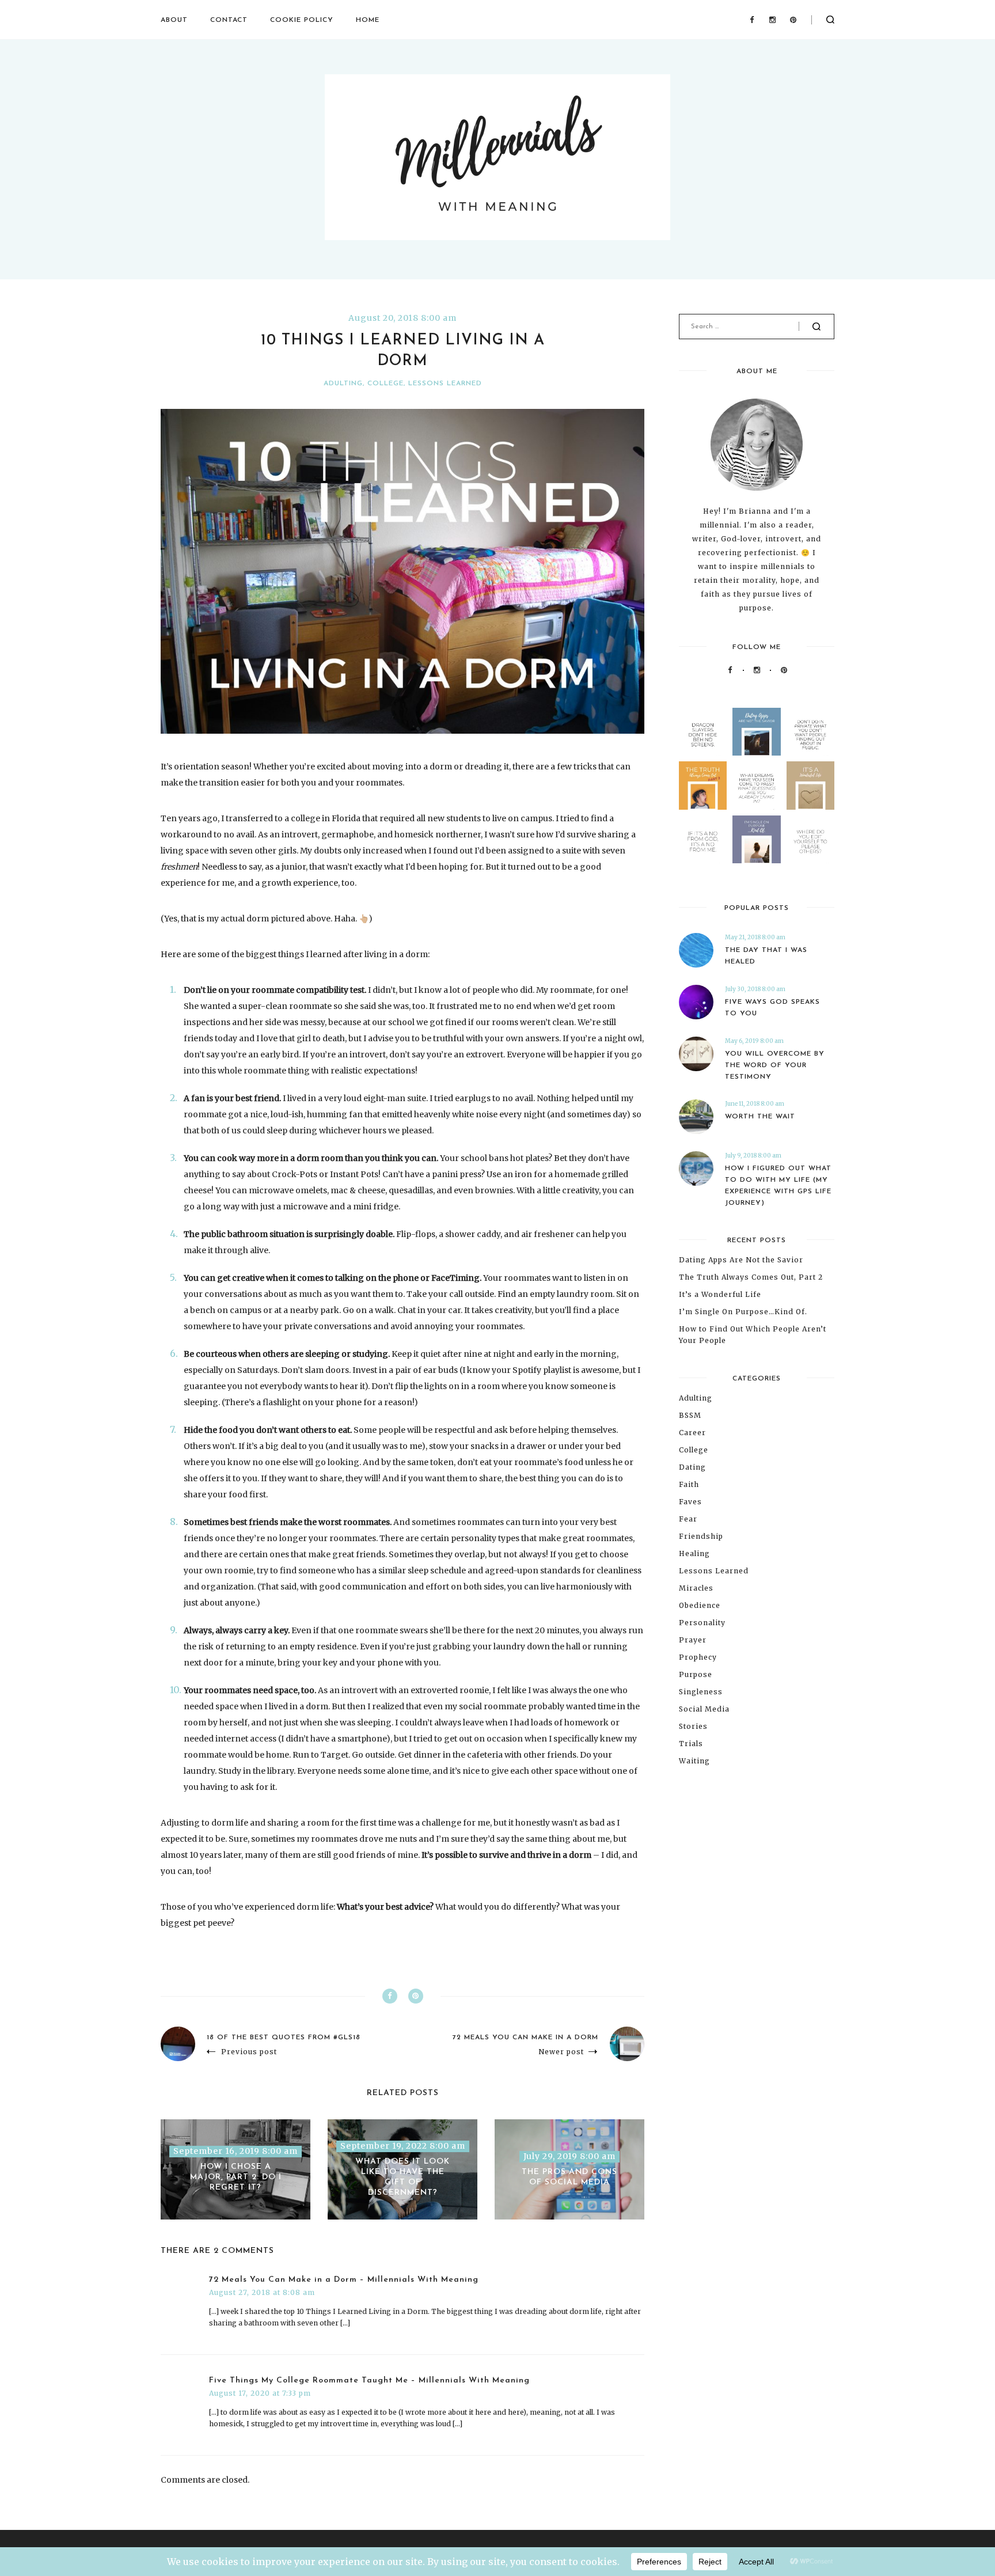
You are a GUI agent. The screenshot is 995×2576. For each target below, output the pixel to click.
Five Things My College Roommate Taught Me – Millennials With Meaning (369, 2380)
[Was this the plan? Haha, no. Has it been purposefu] (756, 839)
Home (368, 20)
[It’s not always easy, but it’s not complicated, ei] (703, 839)
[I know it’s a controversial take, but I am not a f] (756, 732)
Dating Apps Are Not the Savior (741, 1260)
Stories (693, 1726)
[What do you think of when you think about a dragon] (703, 732)
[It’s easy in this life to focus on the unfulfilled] (756, 785)
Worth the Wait (760, 1117)
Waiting (694, 1761)
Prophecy (698, 1657)
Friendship (701, 1536)
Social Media (704, 1709)
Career (692, 1433)
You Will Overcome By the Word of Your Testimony (775, 1065)
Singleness (701, 1692)
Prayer (693, 1640)
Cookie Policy (302, 20)
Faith (689, 1484)
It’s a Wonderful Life (720, 1294)
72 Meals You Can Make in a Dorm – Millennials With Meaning (344, 2280)
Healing (694, 1553)
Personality (702, 1623)
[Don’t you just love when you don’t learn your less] (703, 785)
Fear (688, 1519)
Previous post (249, 2052)
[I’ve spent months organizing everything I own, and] (810, 785)
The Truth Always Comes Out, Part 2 (751, 1277)
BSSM (690, 1415)
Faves (690, 1502)
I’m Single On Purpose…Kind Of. (743, 1312)
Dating (692, 1467)
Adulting (343, 384)
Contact (229, 20)
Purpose (696, 1674)
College (386, 384)
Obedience (700, 1605)
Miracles (696, 1588)
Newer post (561, 2052)
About (174, 20)
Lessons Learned (445, 384)
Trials (691, 1744)
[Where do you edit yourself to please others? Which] (810, 839)
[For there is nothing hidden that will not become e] (810, 732)
